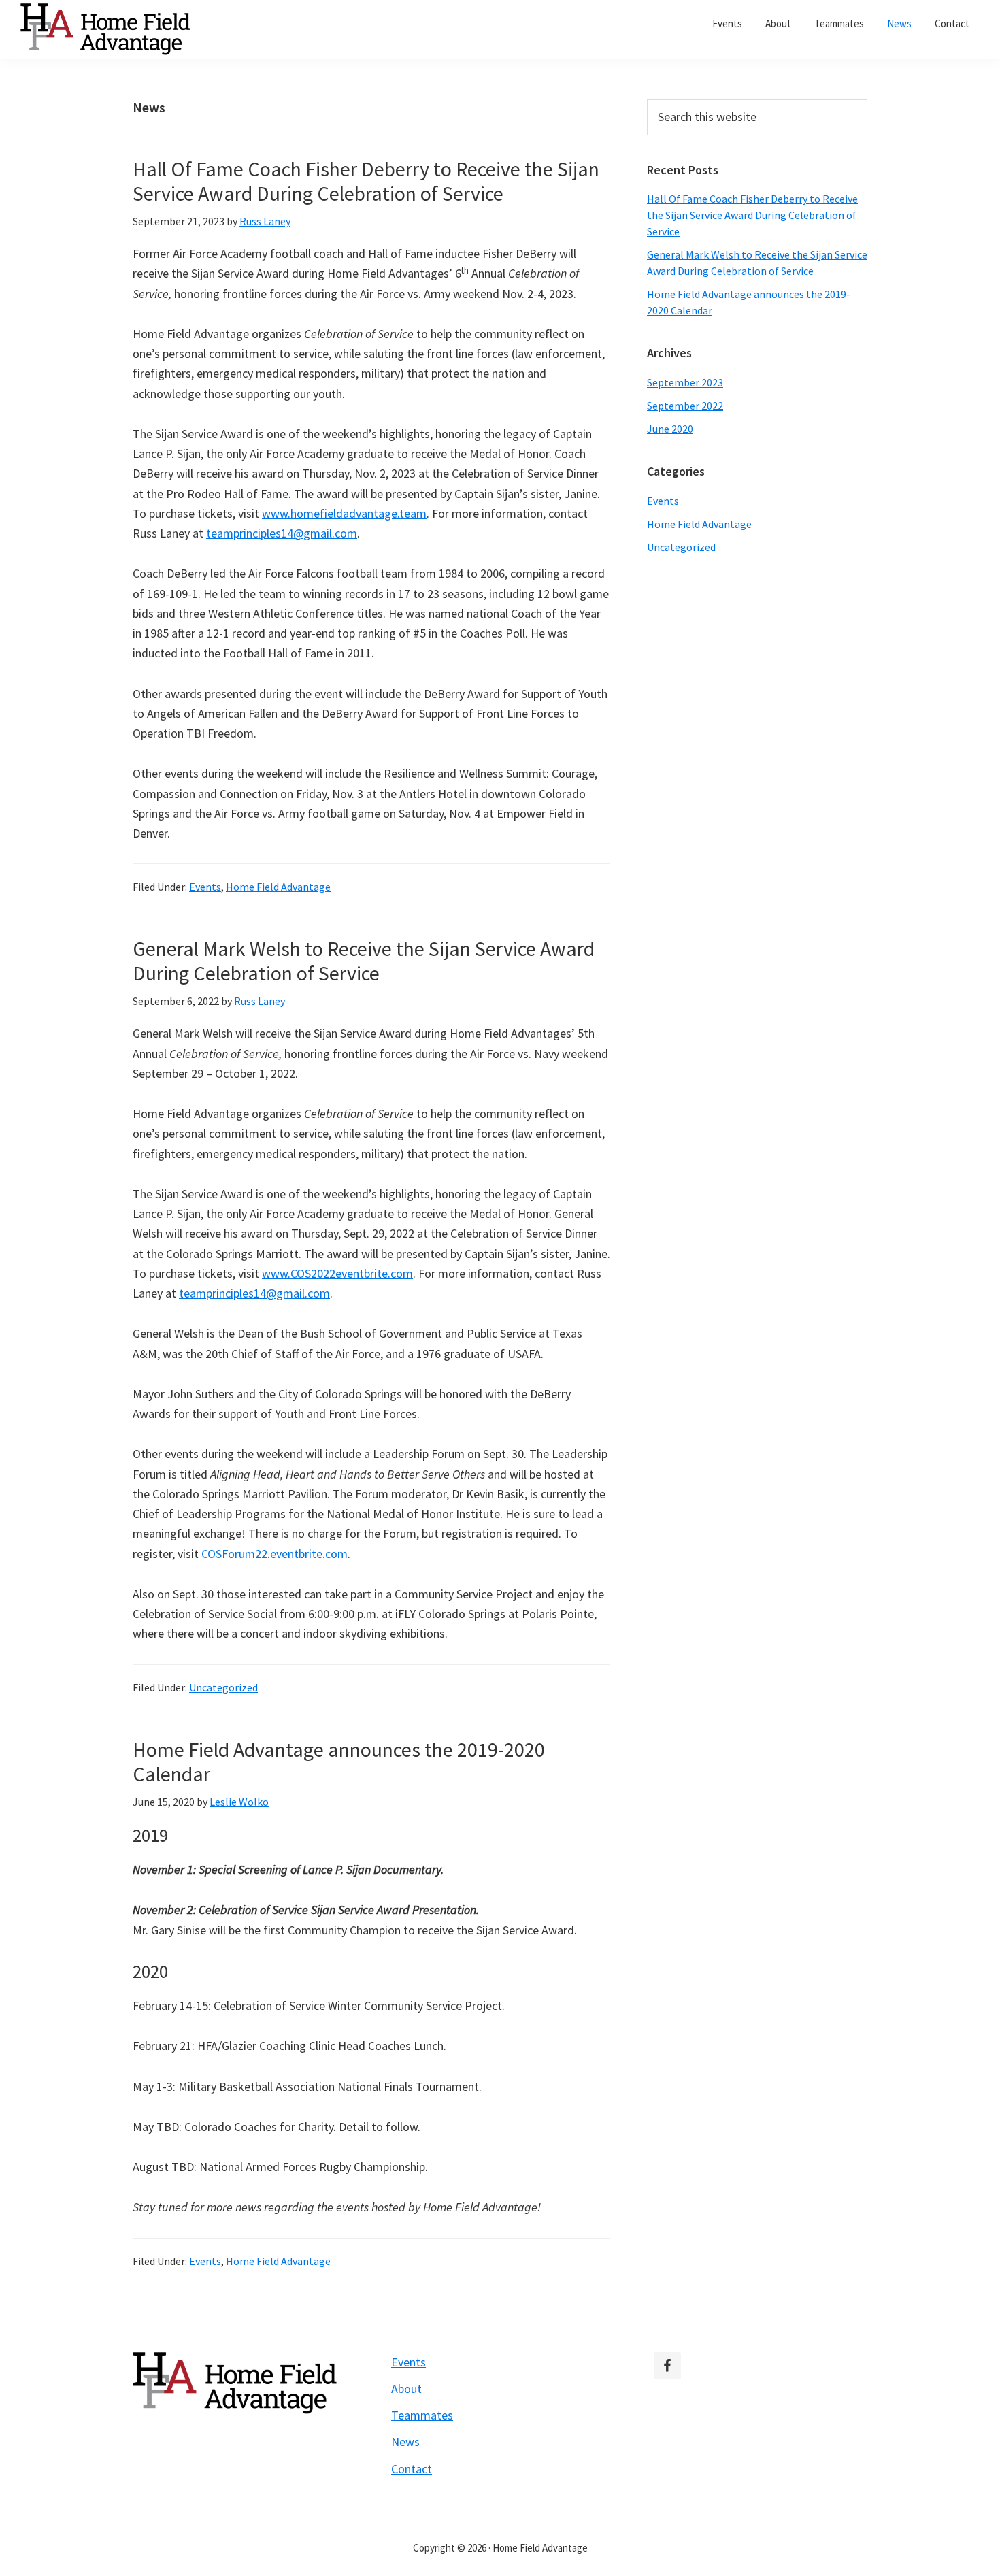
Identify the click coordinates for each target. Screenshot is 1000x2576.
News (405, 2442)
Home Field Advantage (278, 887)
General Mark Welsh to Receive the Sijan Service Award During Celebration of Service (364, 961)
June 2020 (670, 429)
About (406, 2389)
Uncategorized (223, 1687)
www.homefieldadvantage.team (344, 513)
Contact (412, 2469)
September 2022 (685, 406)
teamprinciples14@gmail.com (282, 533)
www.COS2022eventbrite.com (337, 1273)
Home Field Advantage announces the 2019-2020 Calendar (339, 1762)
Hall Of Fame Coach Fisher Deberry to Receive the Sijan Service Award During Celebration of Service (366, 181)
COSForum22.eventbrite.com (274, 1554)
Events (205, 887)
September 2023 (685, 382)
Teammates (422, 2415)
